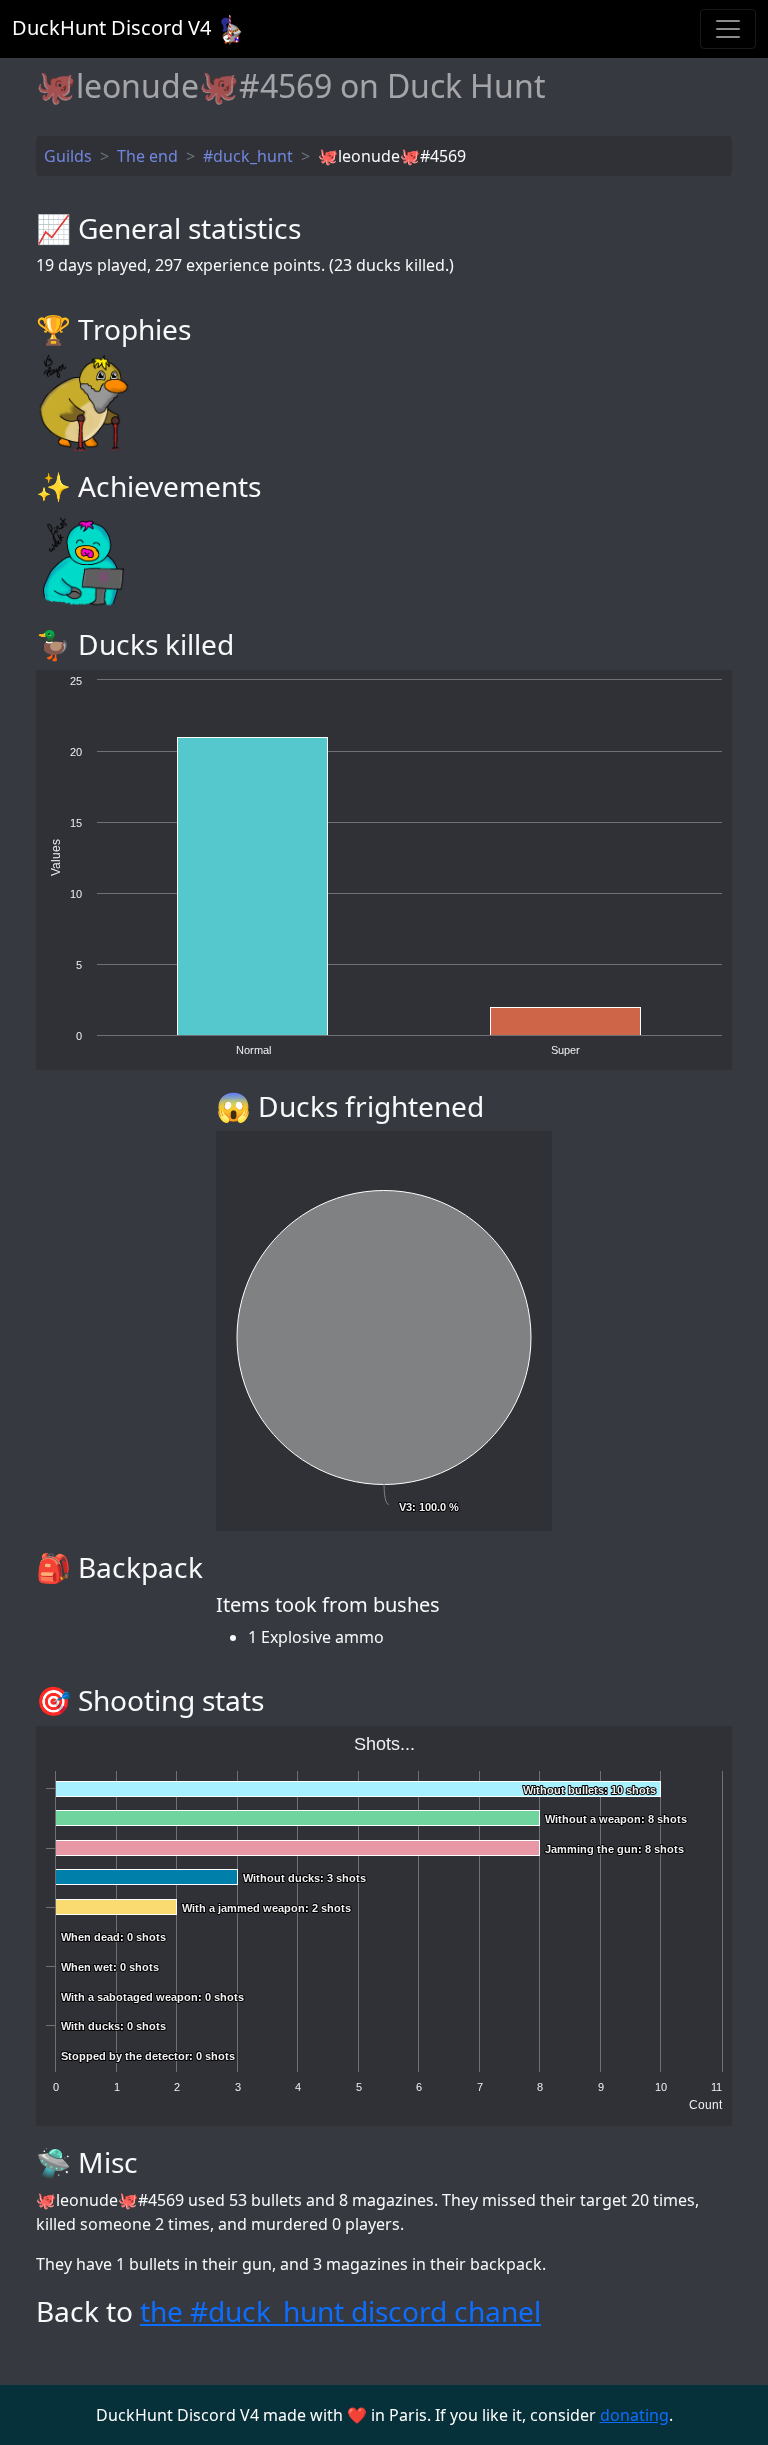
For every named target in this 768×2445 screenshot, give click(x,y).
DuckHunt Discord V (111, 27)
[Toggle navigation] (728, 29)
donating (634, 2415)
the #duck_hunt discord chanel (340, 2311)
